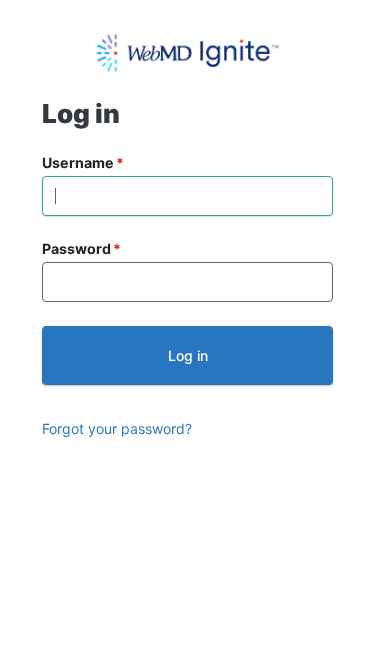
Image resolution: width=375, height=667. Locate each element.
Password (76, 248)
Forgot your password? (117, 428)
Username (78, 162)
